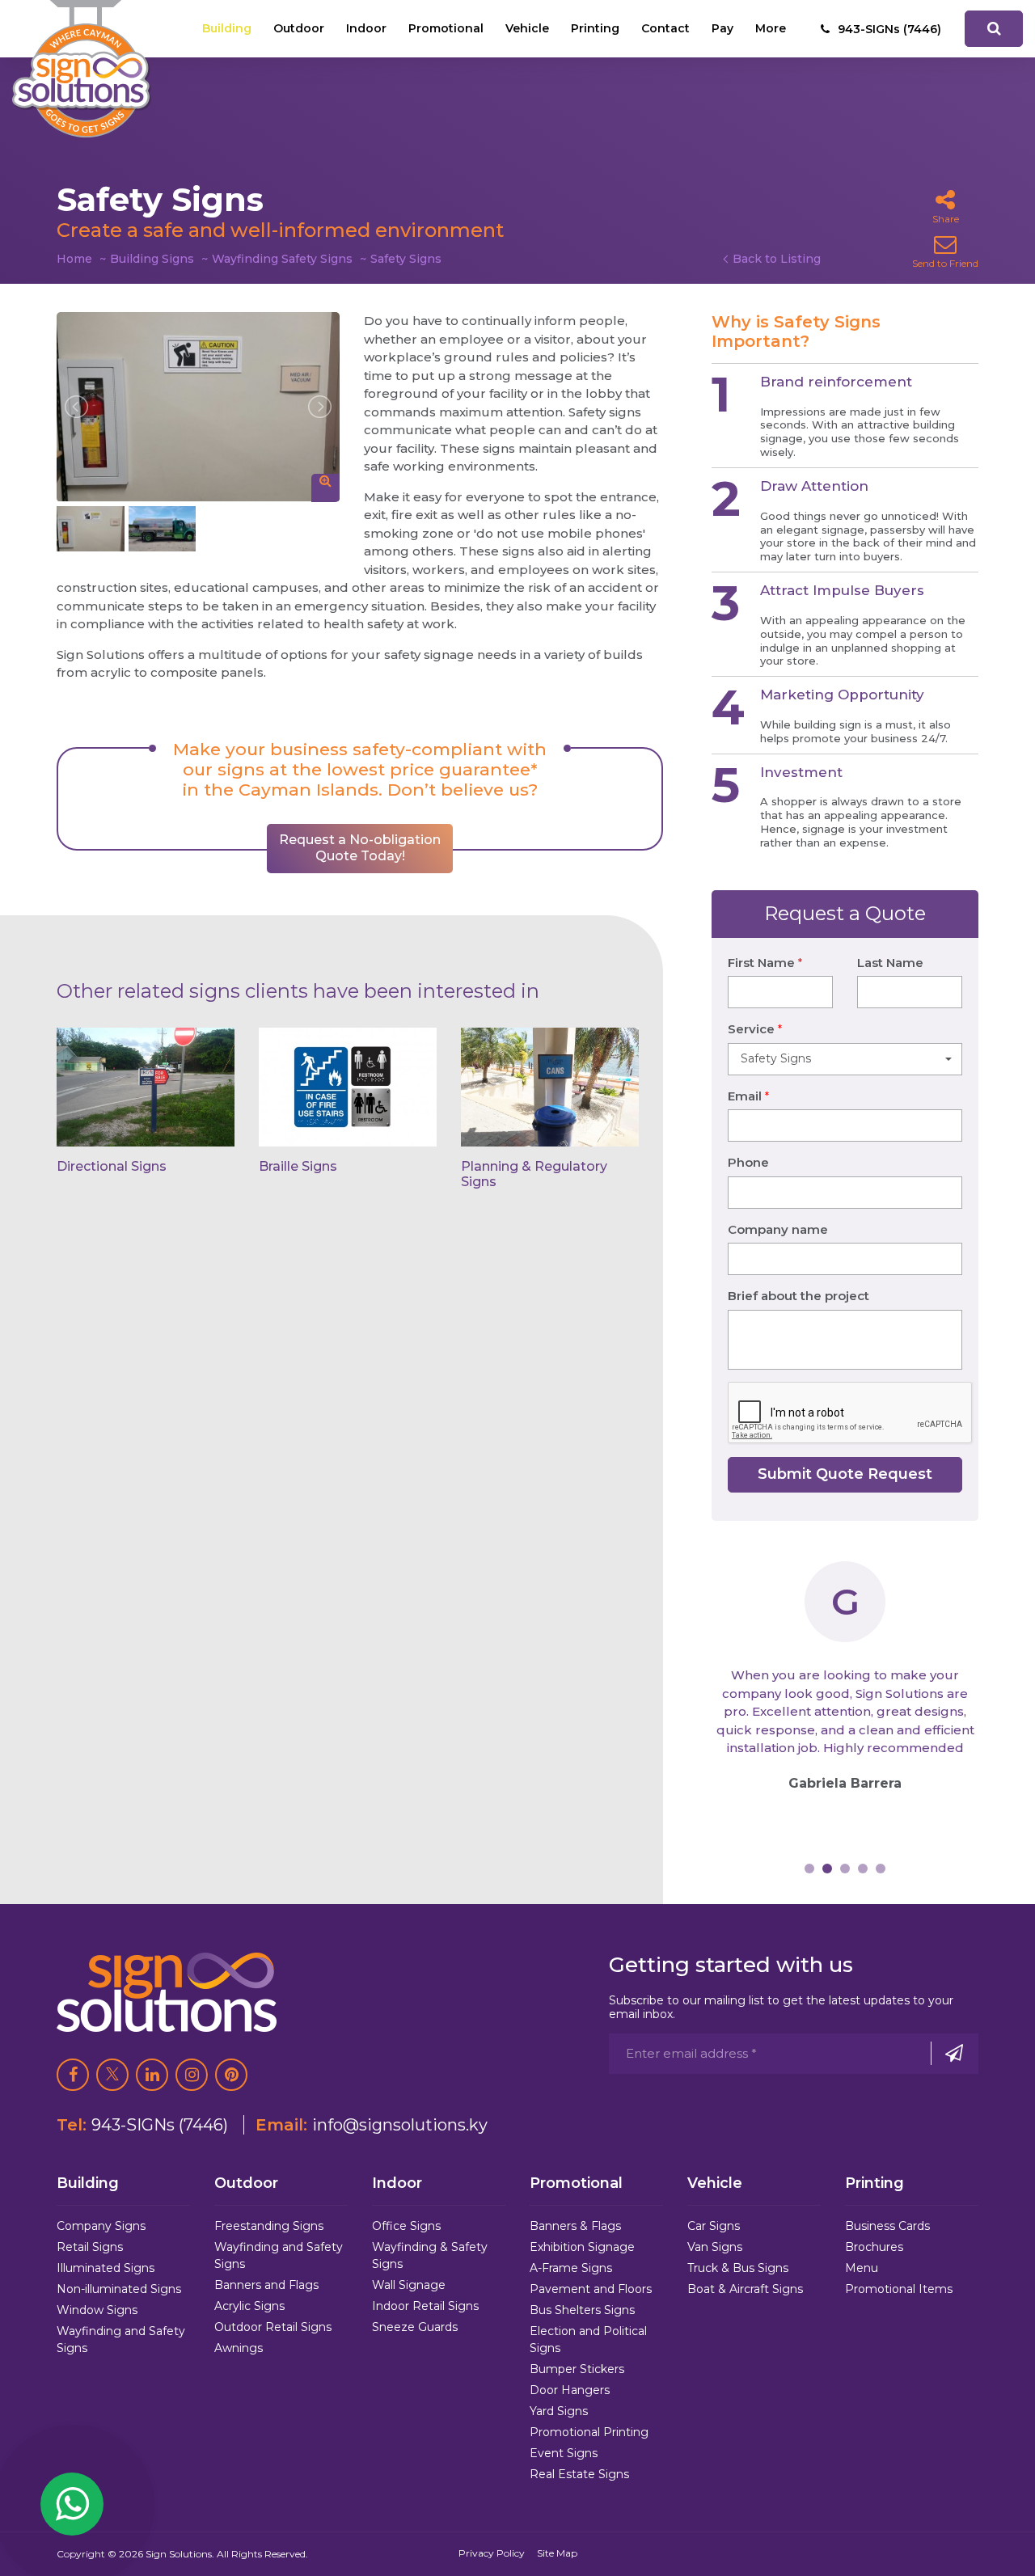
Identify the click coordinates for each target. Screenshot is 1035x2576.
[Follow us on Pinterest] (231, 2075)
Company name (778, 1229)
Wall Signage (409, 2285)
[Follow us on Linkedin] (152, 2075)
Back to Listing (777, 259)
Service (755, 1029)
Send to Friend (945, 263)
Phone (748, 1162)
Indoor (366, 28)
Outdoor (299, 28)
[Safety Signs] (198, 407)
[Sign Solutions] (82, 69)
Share (946, 219)
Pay (722, 28)
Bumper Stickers (577, 2369)
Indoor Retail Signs (425, 2306)
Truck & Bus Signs (738, 2268)
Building (227, 28)
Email (748, 1096)
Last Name (890, 963)
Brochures (874, 2247)
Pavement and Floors (591, 2289)
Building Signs (152, 259)
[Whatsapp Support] (72, 2504)
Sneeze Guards (415, 2327)
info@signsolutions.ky (400, 2125)
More (771, 28)
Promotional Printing (589, 2432)
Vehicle (527, 28)
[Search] (994, 29)
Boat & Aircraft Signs (745, 2289)
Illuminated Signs (106, 2268)
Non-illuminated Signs (119, 2289)
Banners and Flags (266, 2285)
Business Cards (887, 2226)
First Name (765, 963)
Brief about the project (798, 1296)
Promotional (446, 28)
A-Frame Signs (571, 2268)
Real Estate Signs (579, 2474)
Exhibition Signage (582, 2247)
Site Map (557, 2553)
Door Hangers (570, 2390)
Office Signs (406, 2226)
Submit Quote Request (845, 1474)
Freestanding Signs (269, 2226)
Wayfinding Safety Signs (282, 259)
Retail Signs (90, 2247)
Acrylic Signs (249, 2306)
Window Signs (97, 2310)
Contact (665, 28)
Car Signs (714, 2226)
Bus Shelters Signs (582, 2310)
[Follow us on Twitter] (112, 2075)
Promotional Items (899, 2289)
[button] (845, 1059)
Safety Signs (406, 259)
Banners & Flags (575, 2226)
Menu (862, 2268)
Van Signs (715, 2247)
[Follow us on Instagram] (192, 2075)
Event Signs (564, 2453)
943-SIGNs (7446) (160, 2125)
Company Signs (101, 2226)
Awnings (239, 2348)
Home (74, 259)
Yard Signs (559, 2411)
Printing (595, 28)
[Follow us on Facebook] (73, 2075)
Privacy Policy (492, 2553)
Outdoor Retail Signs (273, 2327)
